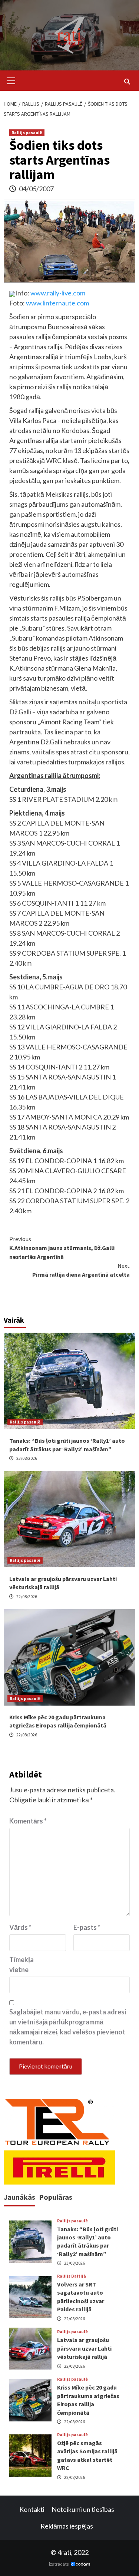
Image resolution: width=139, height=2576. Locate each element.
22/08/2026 (27, 1596)
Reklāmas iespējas (67, 2526)
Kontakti (32, 2509)
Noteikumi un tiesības (83, 2509)
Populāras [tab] (56, 2197)
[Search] (127, 82)
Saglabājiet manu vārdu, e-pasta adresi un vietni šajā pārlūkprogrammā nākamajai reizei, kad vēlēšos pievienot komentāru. (68, 2027)
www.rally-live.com (58, 293)
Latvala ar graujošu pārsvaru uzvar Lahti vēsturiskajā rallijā (84, 2348)
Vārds (20, 1927)
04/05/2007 (36, 189)
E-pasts (87, 1927)
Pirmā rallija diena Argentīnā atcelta (81, 1270)
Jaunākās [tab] (19, 2197)
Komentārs (28, 1821)
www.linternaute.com (57, 303)
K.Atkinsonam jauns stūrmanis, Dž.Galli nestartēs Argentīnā (62, 1248)
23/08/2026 (27, 1458)
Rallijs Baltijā (72, 2276)
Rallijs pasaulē (27, 133)
